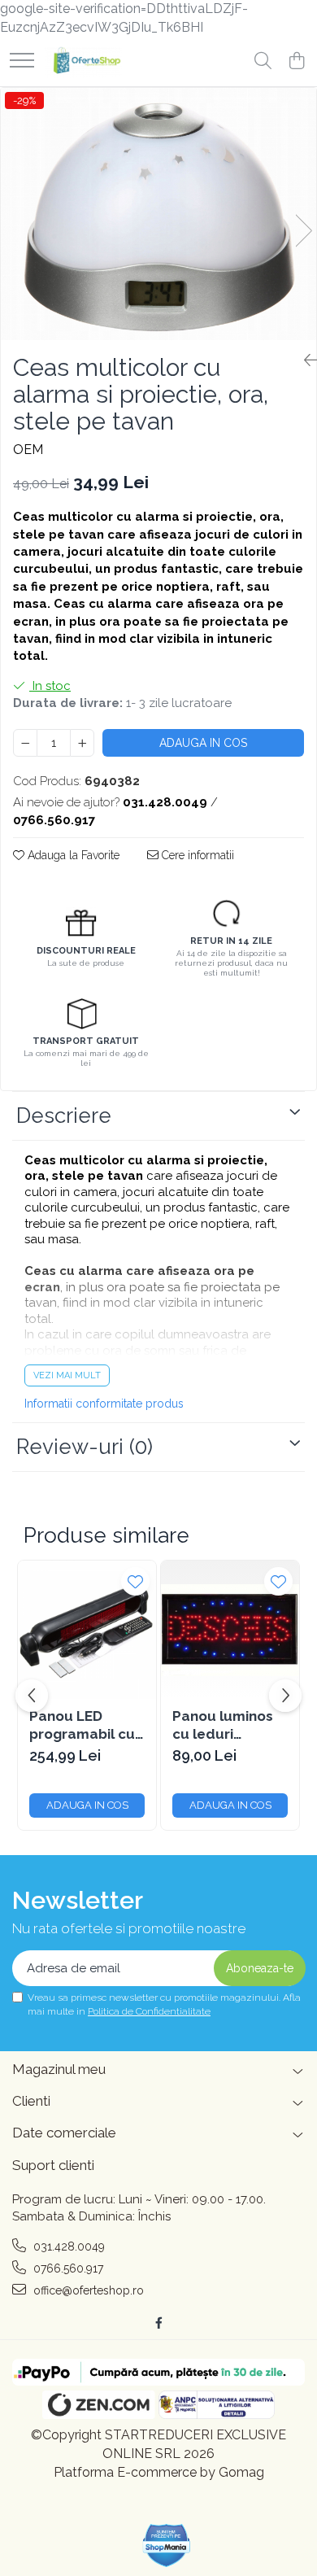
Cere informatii (196, 855)
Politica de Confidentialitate (149, 2011)
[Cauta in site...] (263, 62)
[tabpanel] (158, 214)
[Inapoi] (304, 360)
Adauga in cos (203, 743)
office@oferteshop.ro (87, 2290)
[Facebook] (158, 2323)
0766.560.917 (67, 2268)
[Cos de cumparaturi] (296, 62)
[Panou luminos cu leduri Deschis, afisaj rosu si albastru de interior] (230, 1630)
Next (303, 231)
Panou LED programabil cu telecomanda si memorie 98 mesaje (83, 1725)
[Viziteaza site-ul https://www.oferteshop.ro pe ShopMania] (167, 2545)
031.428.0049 (67, 2246)
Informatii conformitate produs (104, 1404)
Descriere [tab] (64, 1116)
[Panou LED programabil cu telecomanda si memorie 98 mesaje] (87, 1630)
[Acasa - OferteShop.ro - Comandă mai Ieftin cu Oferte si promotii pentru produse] (83, 62)
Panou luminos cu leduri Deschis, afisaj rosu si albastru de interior (226, 1725)
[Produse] (22, 61)
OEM (28, 450)
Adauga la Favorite (72, 855)
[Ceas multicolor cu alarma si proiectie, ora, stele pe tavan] (158, 214)
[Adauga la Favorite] (135, 1581)
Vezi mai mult (67, 1375)
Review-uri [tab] (85, 1447)
